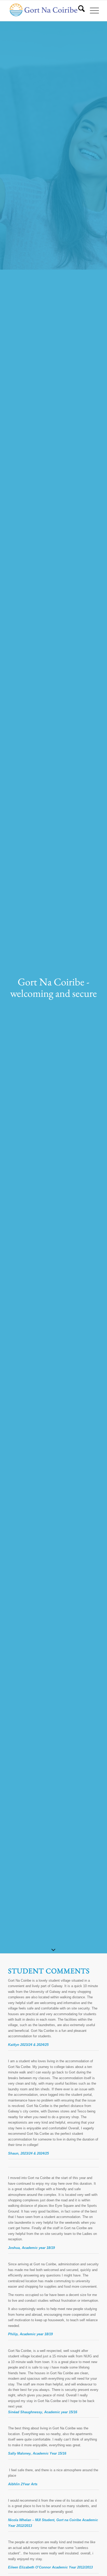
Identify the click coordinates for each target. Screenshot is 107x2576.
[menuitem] (79, 11)
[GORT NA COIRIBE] (44, 11)
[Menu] (92, 11)
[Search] (79, 11)
